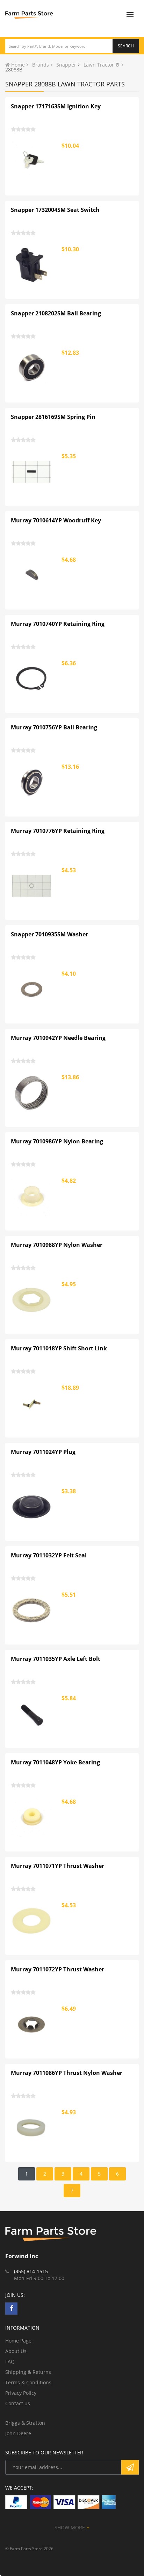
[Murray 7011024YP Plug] (32, 1507)
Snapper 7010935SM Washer (49, 934)
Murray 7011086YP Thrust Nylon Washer (67, 2073)
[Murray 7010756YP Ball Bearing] (32, 782)
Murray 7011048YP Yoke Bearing (55, 1762)
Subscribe (130, 2467)
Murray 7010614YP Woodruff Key (56, 520)
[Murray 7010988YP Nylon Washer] (32, 1300)
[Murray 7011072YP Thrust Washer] (32, 2024)
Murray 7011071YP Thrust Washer (57, 1866)
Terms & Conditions (28, 2382)
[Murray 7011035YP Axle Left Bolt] (32, 1714)
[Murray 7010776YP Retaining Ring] (32, 886)
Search (126, 46)
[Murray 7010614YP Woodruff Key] (32, 575)
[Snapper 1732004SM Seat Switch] (32, 265)
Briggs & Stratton (25, 2423)
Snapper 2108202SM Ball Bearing (56, 313)
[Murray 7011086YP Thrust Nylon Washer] (32, 2128)
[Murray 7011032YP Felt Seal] (32, 1610)
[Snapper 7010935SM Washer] (32, 989)
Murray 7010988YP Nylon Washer (57, 1245)
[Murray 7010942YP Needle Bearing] (32, 1093)
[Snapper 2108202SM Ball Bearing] (32, 368)
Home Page (18, 2341)
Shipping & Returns (28, 2372)
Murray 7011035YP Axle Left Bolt (56, 1659)
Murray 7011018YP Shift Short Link (59, 1348)
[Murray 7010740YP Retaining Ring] (32, 679)
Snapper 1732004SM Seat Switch (55, 210)
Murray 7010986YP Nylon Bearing (57, 1141)
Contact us (18, 2403)
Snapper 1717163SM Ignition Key (56, 106)
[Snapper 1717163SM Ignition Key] (32, 161)
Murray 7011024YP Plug (43, 1452)
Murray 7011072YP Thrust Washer (57, 1969)
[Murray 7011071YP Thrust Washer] (32, 1921)
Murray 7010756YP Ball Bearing (54, 727)
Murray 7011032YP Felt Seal (49, 1555)
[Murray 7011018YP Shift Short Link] (32, 1403)
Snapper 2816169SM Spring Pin (53, 417)
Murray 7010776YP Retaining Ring (58, 831)
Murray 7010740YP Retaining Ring (58, 624)
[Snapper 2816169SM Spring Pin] (32, 472)
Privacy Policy (21, 2393)
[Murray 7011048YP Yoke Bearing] (32, 1817)
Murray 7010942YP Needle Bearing (58, 1038)
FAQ (10, 2362)
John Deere (18, 2433)
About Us (16, 2351)
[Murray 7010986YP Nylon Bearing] (32, 1196)
